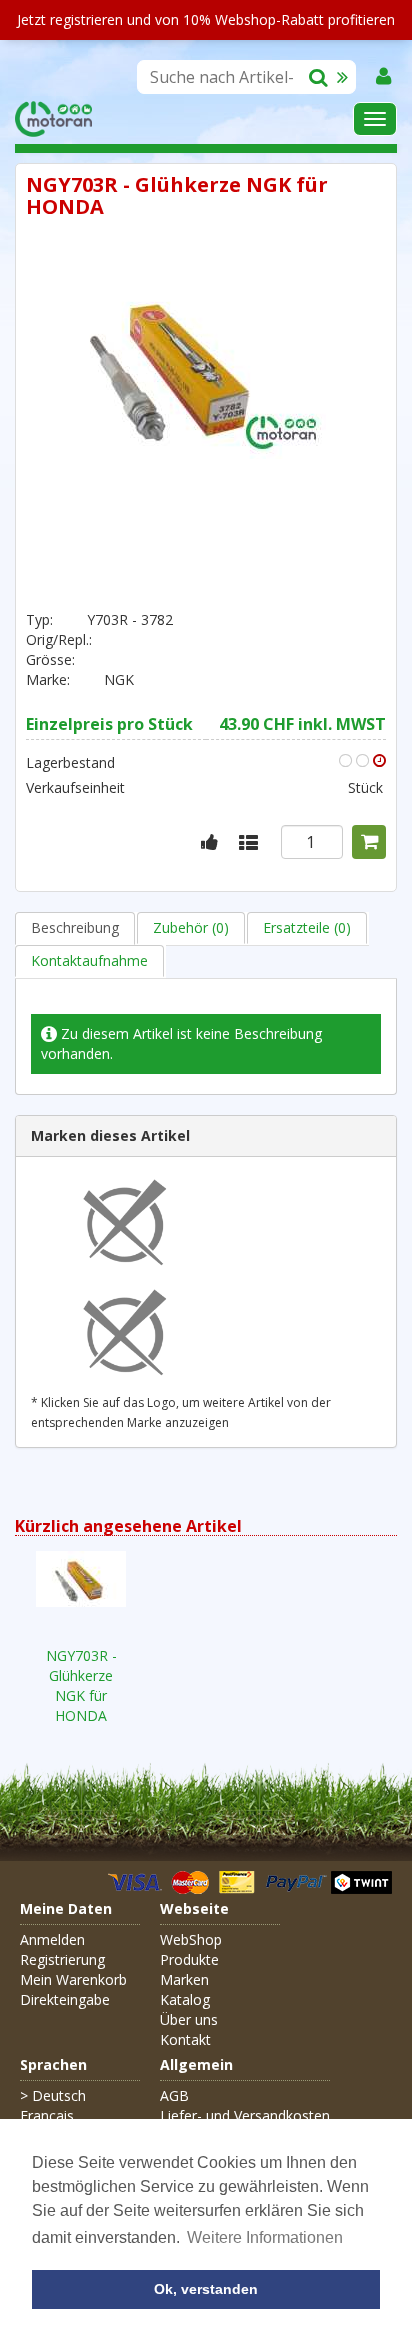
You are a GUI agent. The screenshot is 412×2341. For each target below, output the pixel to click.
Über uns (189, 2019)
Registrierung (62, 1959)
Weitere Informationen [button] (265, 2237)
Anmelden (52, 1939)
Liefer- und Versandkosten (245, 2115)
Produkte (189, 1959)
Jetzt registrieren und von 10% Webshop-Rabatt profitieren (206, 19)
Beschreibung (75, 927)
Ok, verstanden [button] (206, 2289)
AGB (174, 2095)
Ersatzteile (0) (307, 927)
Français (47, 2115)
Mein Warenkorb (73, 1979)
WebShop (191, 1939)
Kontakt (185, 2039)
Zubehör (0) (191, 927)
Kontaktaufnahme (89, 960)
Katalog (185, 1999)
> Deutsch (53, 2095)
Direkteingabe (65, 1999)
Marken (184, 1979)
